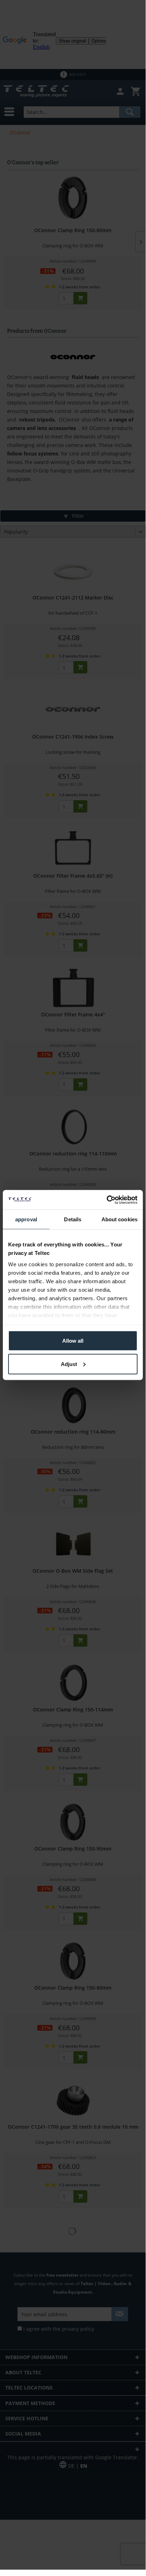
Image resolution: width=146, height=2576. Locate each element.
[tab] (26, 1220)
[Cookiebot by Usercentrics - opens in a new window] (107, 1200)
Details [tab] (73, 1219)
